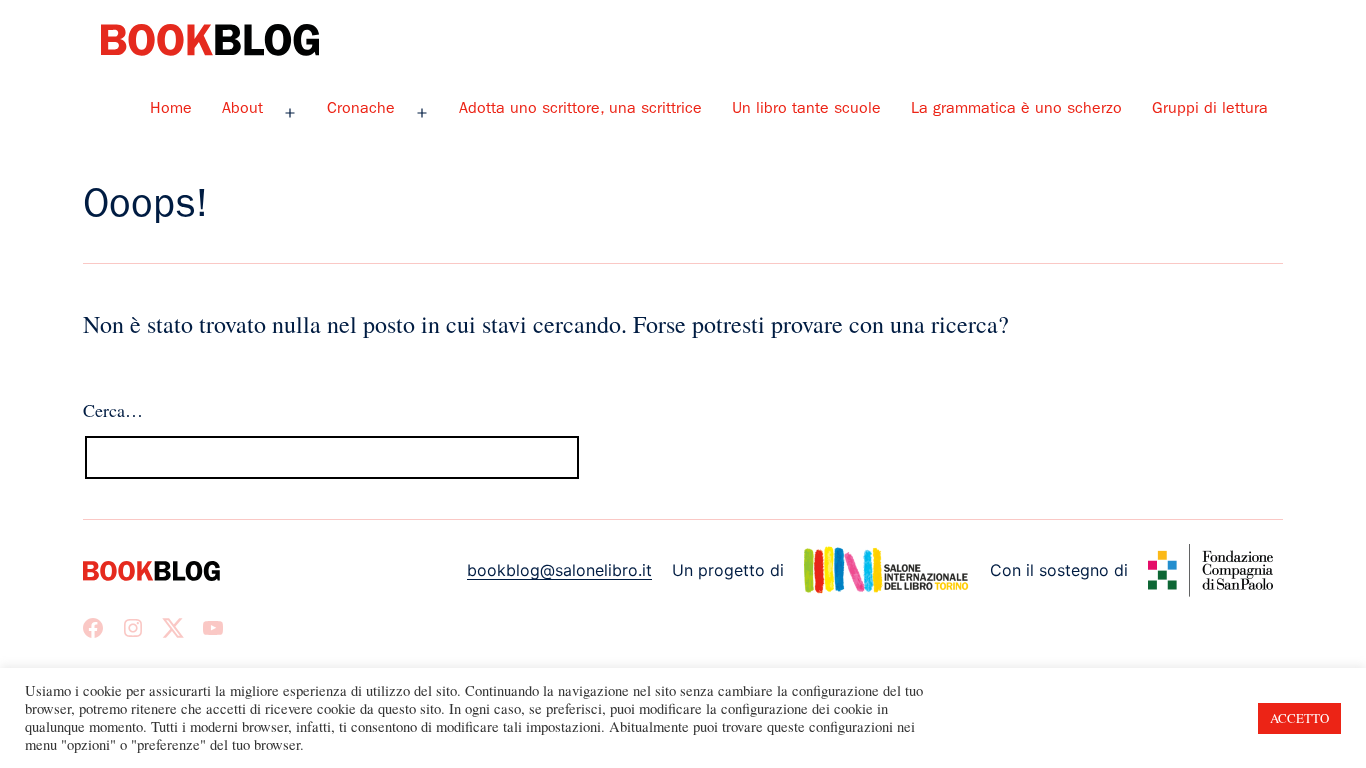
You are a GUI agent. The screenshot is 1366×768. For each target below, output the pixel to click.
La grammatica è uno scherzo (1016, 110)
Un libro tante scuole (806, 110)
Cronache (361, 110)
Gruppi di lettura (1210, 110)
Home (171, 110)
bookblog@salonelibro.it (559, 570)
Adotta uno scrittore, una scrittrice (580, 110)
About (242, 110)
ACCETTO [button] (1299, 718)
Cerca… (113, 410)
